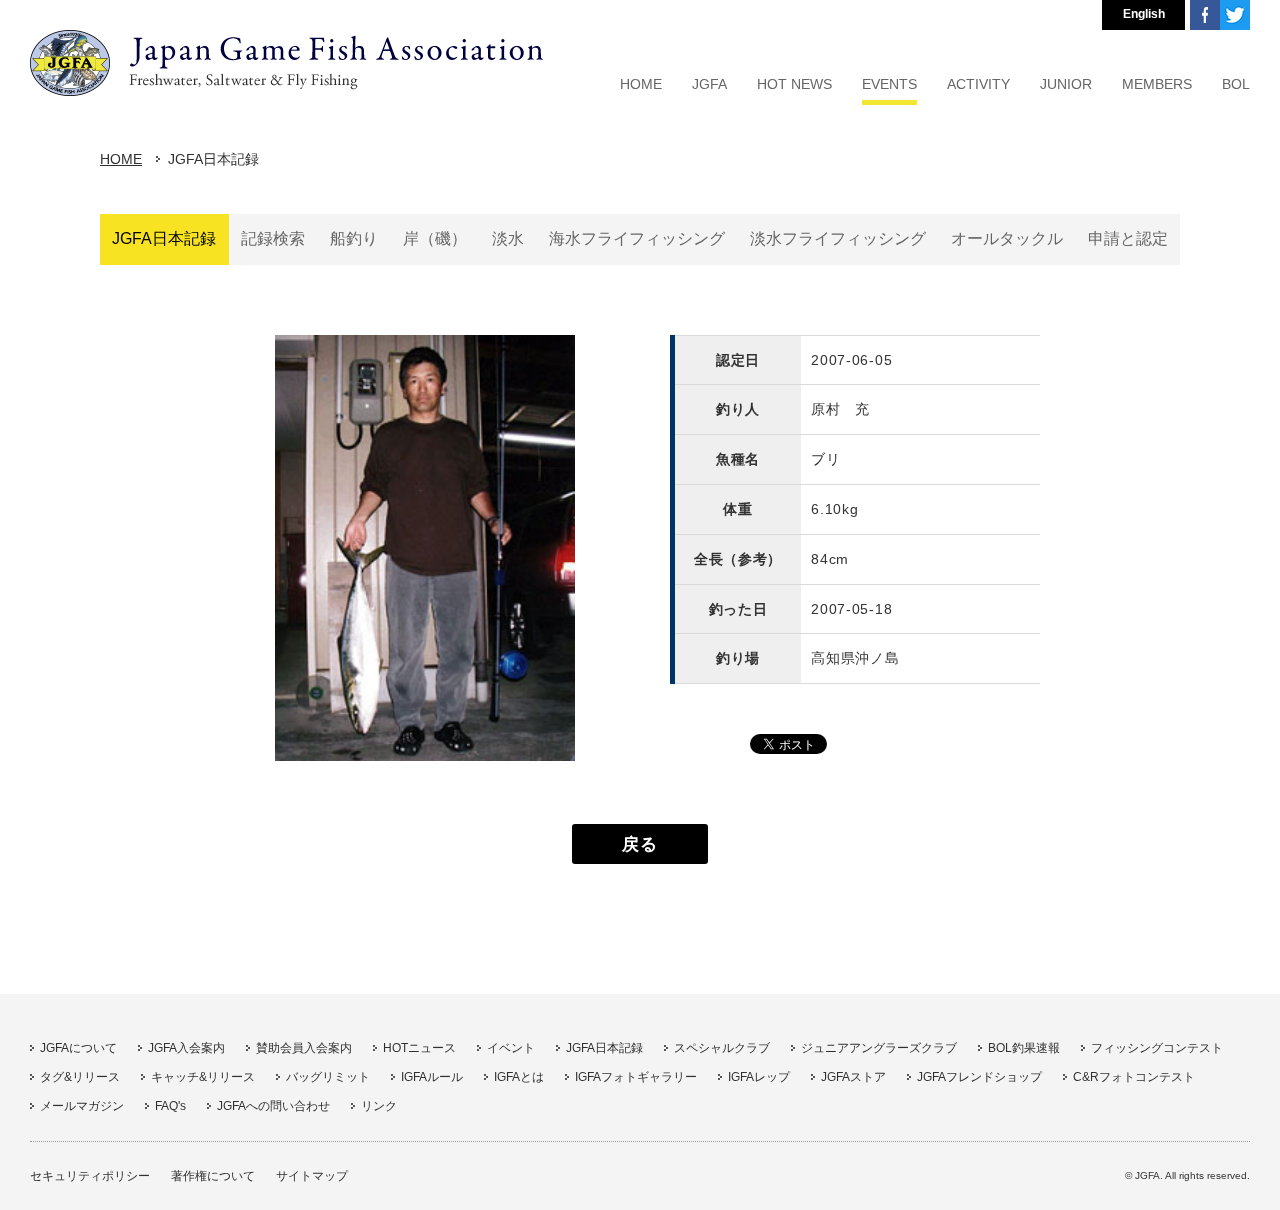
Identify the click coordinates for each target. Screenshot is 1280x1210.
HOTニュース (419, 1048)
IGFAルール (432, 1077)
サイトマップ (312, 1176)
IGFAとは (519, 1077)
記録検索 (273, 238)
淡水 (508, 238)
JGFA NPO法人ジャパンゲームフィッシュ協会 (286, 63)
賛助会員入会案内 (304, 1048)
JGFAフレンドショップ (979, 1077)
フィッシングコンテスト (1157, 1048)
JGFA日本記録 (164, 238)
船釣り (354, 238)
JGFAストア (853, 1077)
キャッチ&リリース (203, 1077)
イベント (511, 1048)
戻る (639, 844)
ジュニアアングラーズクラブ (879, 1048)
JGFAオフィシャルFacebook (1205, 15)
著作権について (213, 1176)
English (1144, 14)
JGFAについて (78, 1048)
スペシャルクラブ (722, 1048)
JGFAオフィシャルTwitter (1235, 15)
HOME (121, 159)
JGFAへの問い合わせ (273, 1106)
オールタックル (1007, 238)
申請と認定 (1128, 238)
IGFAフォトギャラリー (636, 1077)
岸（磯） (435, 238)
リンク (379, 1106)
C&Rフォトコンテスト (1134, 1077)
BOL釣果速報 (1024, 1048)
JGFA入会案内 (186, 1048)
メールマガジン (82, 1106)
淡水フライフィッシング (838, 238)
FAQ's (170, 1106)
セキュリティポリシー (90, 1176)
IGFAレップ (759, 1077)
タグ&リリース (80, 1077)
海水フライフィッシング (637, 238)
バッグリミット (328, 1077)
